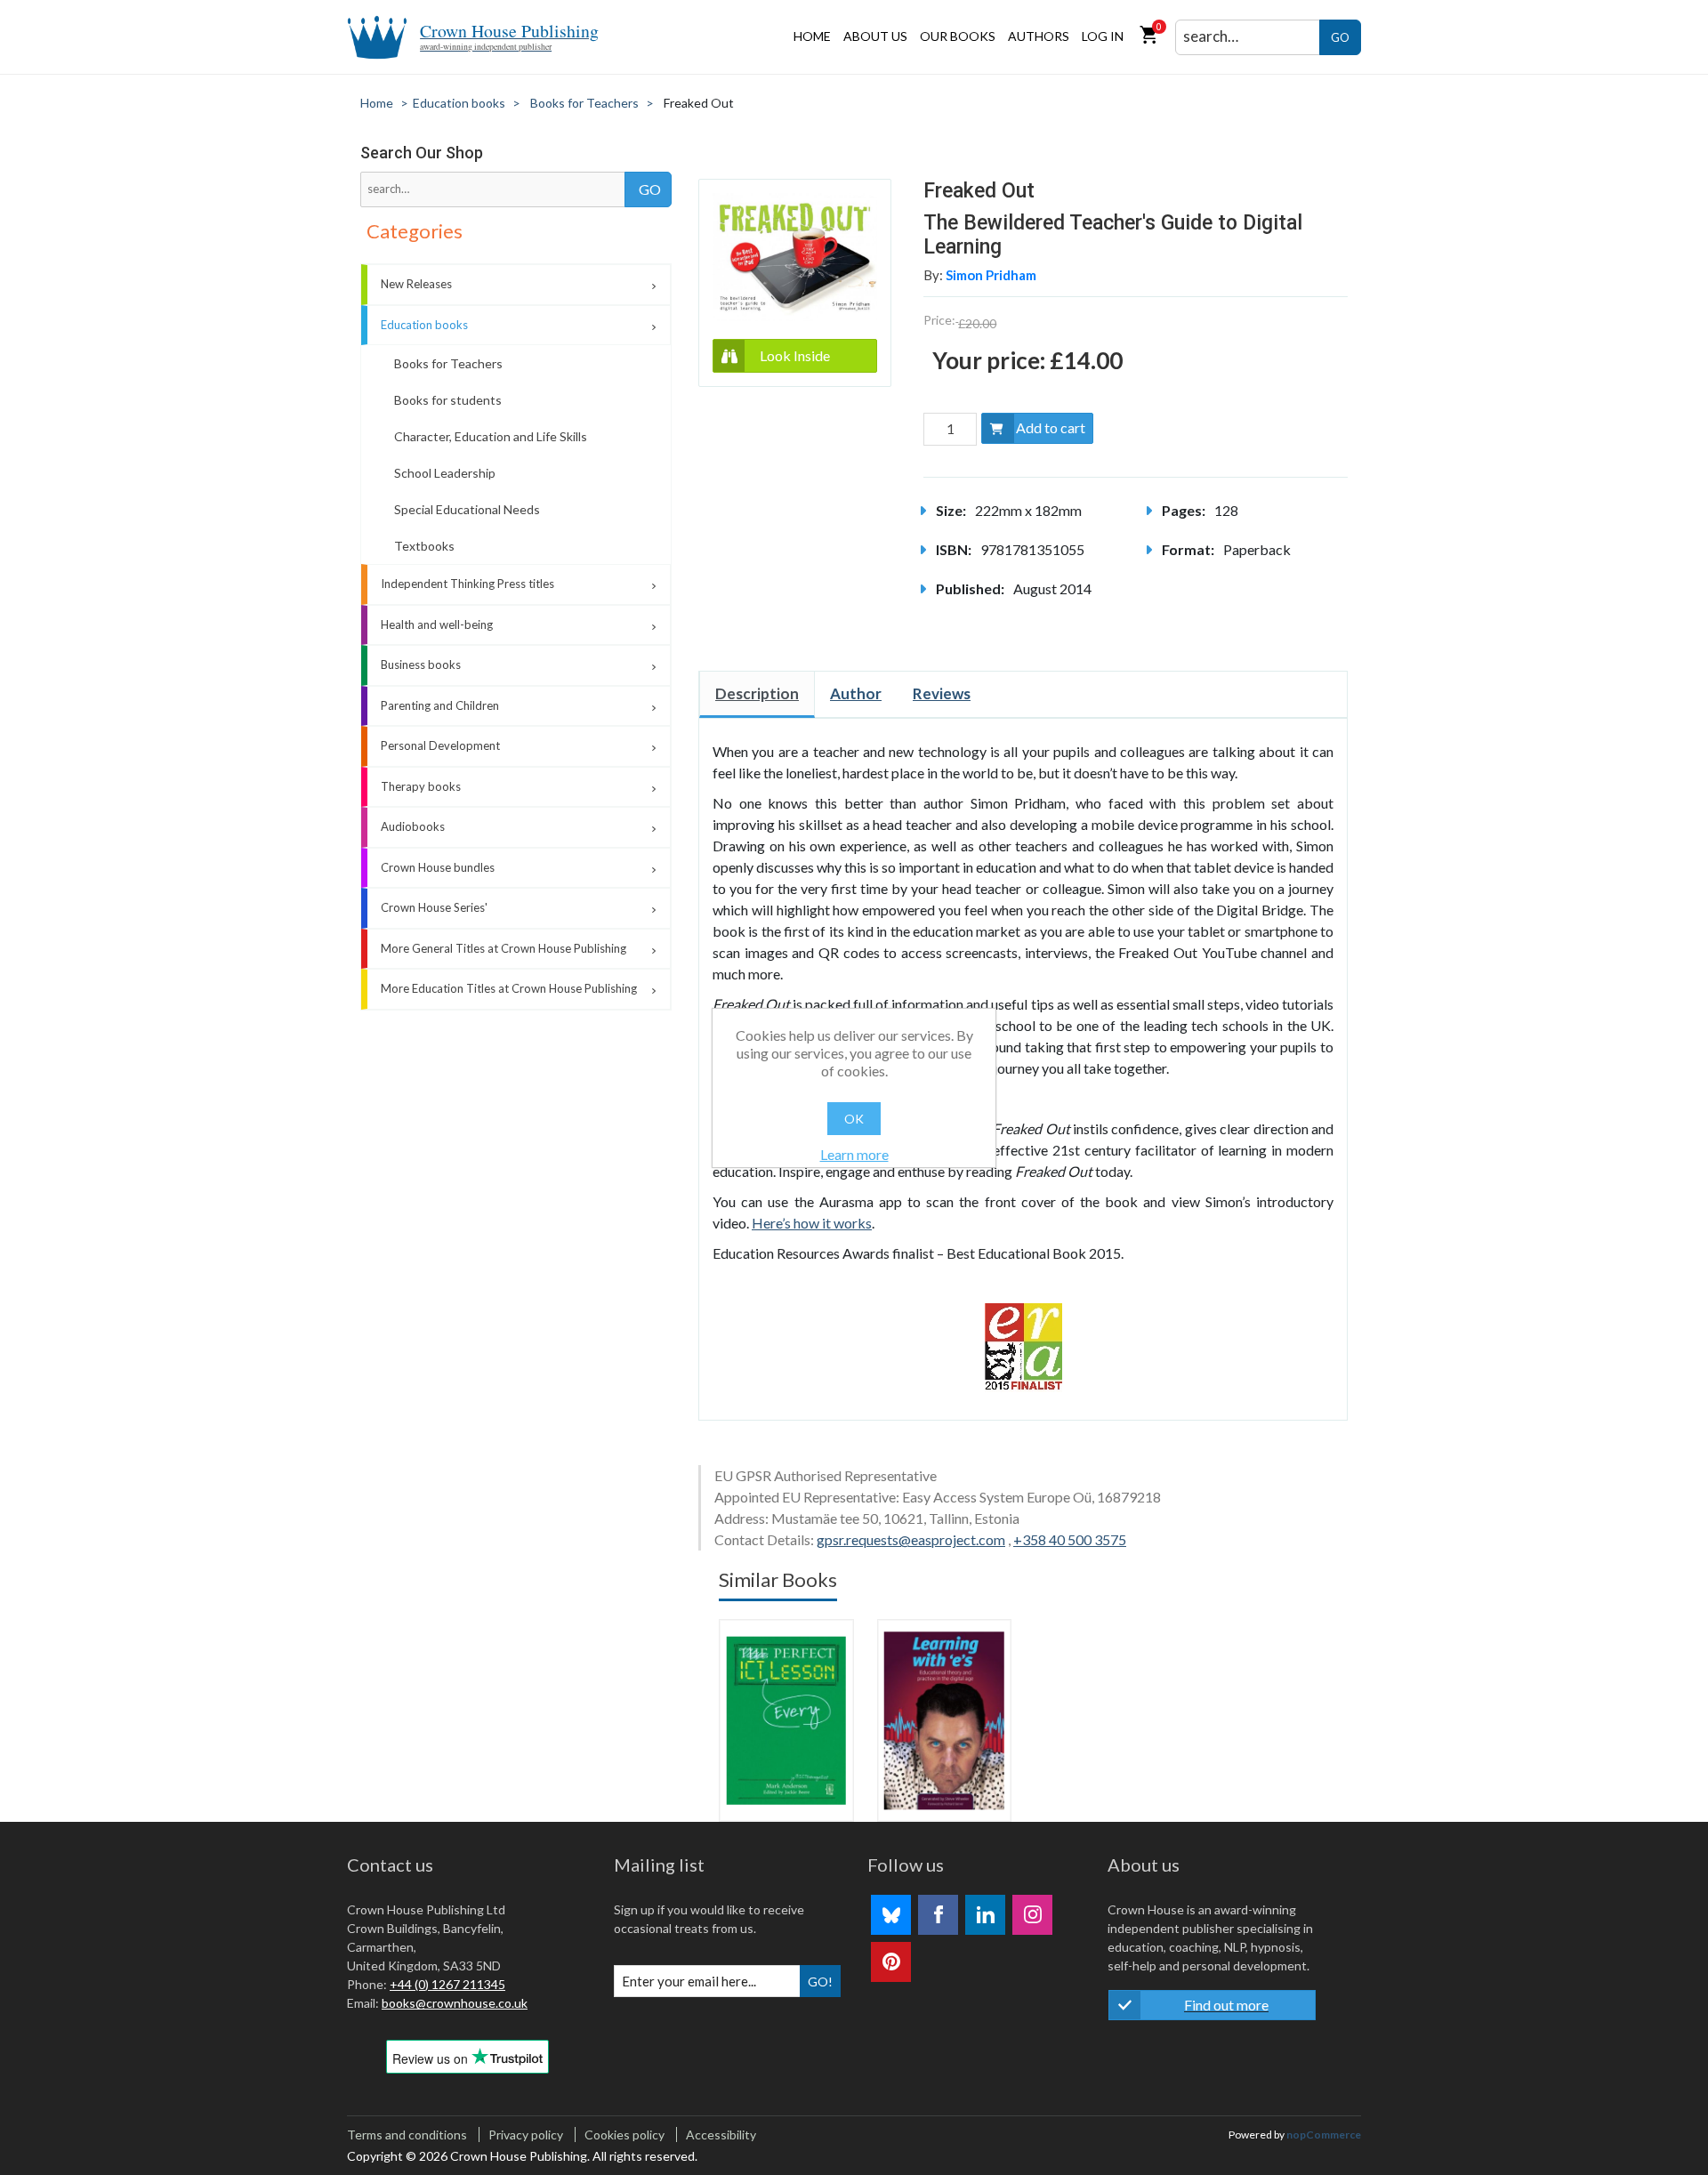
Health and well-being (437, 624)
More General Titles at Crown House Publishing (504, 948)
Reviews (942, 693)
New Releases (416, 284)
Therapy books (421, 786)
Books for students (448, 400)
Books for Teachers (448, 363)
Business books (421, 665)
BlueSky (891, 1915)
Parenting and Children (440, 705)
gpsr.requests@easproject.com (911, 1539)
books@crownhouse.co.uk (455, 2003)
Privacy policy (526, 2135)
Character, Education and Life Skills (491, 436)
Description (757, 693)
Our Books (958, 36)
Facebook (938, 1915)
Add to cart (1051, 427)
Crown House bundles (438, 867)
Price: (939, 320)
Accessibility (721, 2135)
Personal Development (440, 745)
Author (856, 693)
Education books (424, 325)
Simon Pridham (991, 275)
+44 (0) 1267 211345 (447, 1984)
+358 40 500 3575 (1070, 1539)
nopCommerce (1324, 2135)
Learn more (854, 1154)
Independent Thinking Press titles (467, 584)
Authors (1039, 36)
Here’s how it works (812, 1223)
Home (812, 36)
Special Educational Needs (467, 509)
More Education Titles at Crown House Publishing (509, 988)
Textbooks (424, 546)
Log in (1103, 36)
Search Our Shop (422, 153)
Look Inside (795, 355)
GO (1340, 37)
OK (854, 1119)
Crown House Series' (434, 907)
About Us (875, 36)
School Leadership (445, 473)
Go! (820, 1982)
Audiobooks (413, 826)
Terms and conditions (407, 2135)
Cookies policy (624, 2135)
